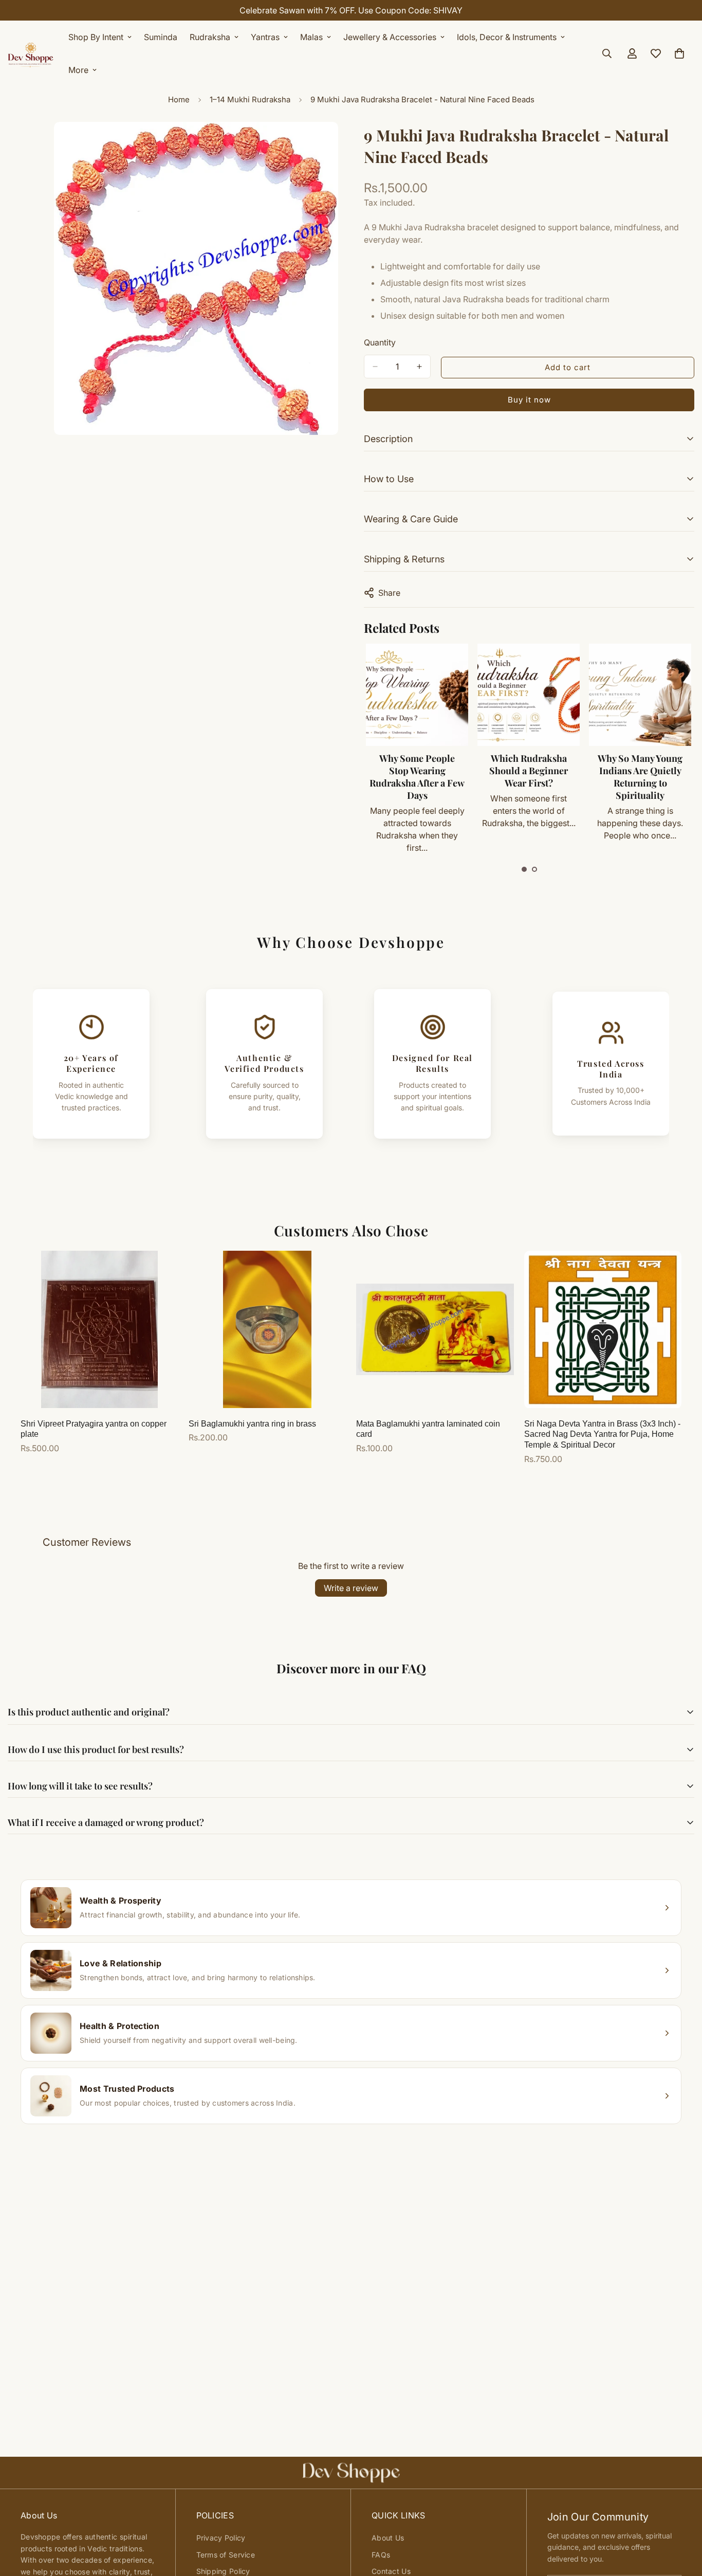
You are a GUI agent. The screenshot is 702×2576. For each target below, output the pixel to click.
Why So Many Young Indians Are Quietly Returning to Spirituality (640, 777)
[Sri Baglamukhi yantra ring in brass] (267, 1329)
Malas (311, 37)
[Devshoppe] (31, 53)
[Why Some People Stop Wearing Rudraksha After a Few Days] (417, 695)
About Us (388, 2538)
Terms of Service (226, 2555)
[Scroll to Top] (682, 2520)
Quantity (380, 342)
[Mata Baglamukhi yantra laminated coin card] (435, 1329)
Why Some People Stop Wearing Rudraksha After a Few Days (417, 777)
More (78, 70)
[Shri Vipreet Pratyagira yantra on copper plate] (99, 1329)
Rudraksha (210, 37)
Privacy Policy (221, 2538)
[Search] (607, 53)
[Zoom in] (329, 144)
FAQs (381, 2555)
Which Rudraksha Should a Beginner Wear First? (529, 771)
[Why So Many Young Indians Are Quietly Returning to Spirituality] (640, 695)
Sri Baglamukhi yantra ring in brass (252, 1424)
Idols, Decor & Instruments (507, 37)
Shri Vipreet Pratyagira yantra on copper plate (94, 1429)
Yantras (265, 37)
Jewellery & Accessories (390, 37)
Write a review (351, 1588)
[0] (679, 53)
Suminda (161, 37)
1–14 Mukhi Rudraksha (250, 99)
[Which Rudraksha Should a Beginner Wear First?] (529, 695)
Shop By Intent (96, 37)
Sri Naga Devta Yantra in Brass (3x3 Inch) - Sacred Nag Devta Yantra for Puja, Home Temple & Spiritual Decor (602, 1435)
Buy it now (529, 400)
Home (179, 99)
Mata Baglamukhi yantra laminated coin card (428, 1429)
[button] (524, 869)
